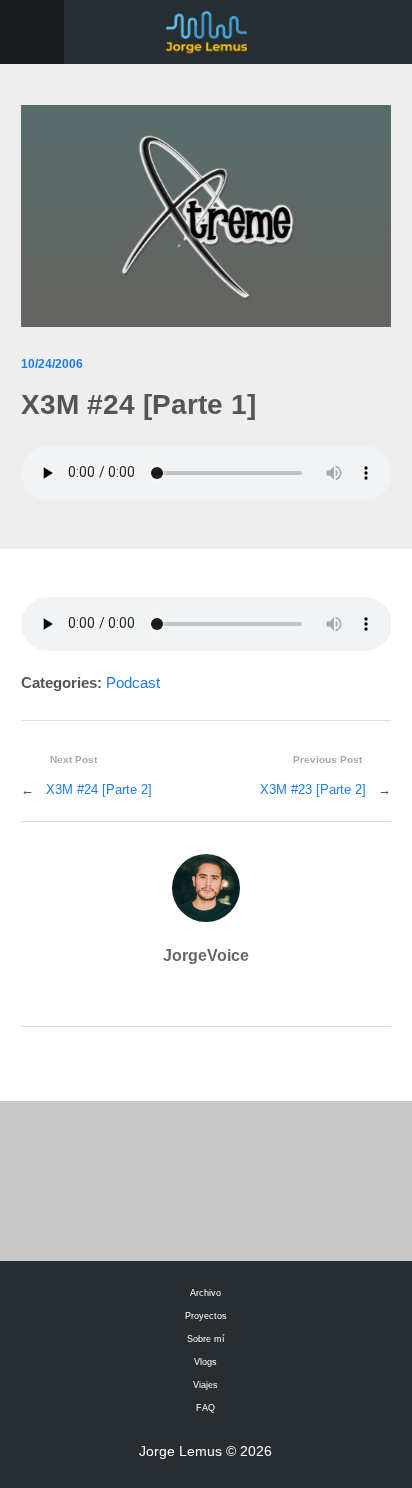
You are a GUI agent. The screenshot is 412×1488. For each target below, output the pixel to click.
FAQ (205, 1408)
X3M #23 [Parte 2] (313, 789)
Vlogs (205, 1362)
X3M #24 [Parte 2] (99, 789)
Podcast (133, 683)
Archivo (205, 1293)
